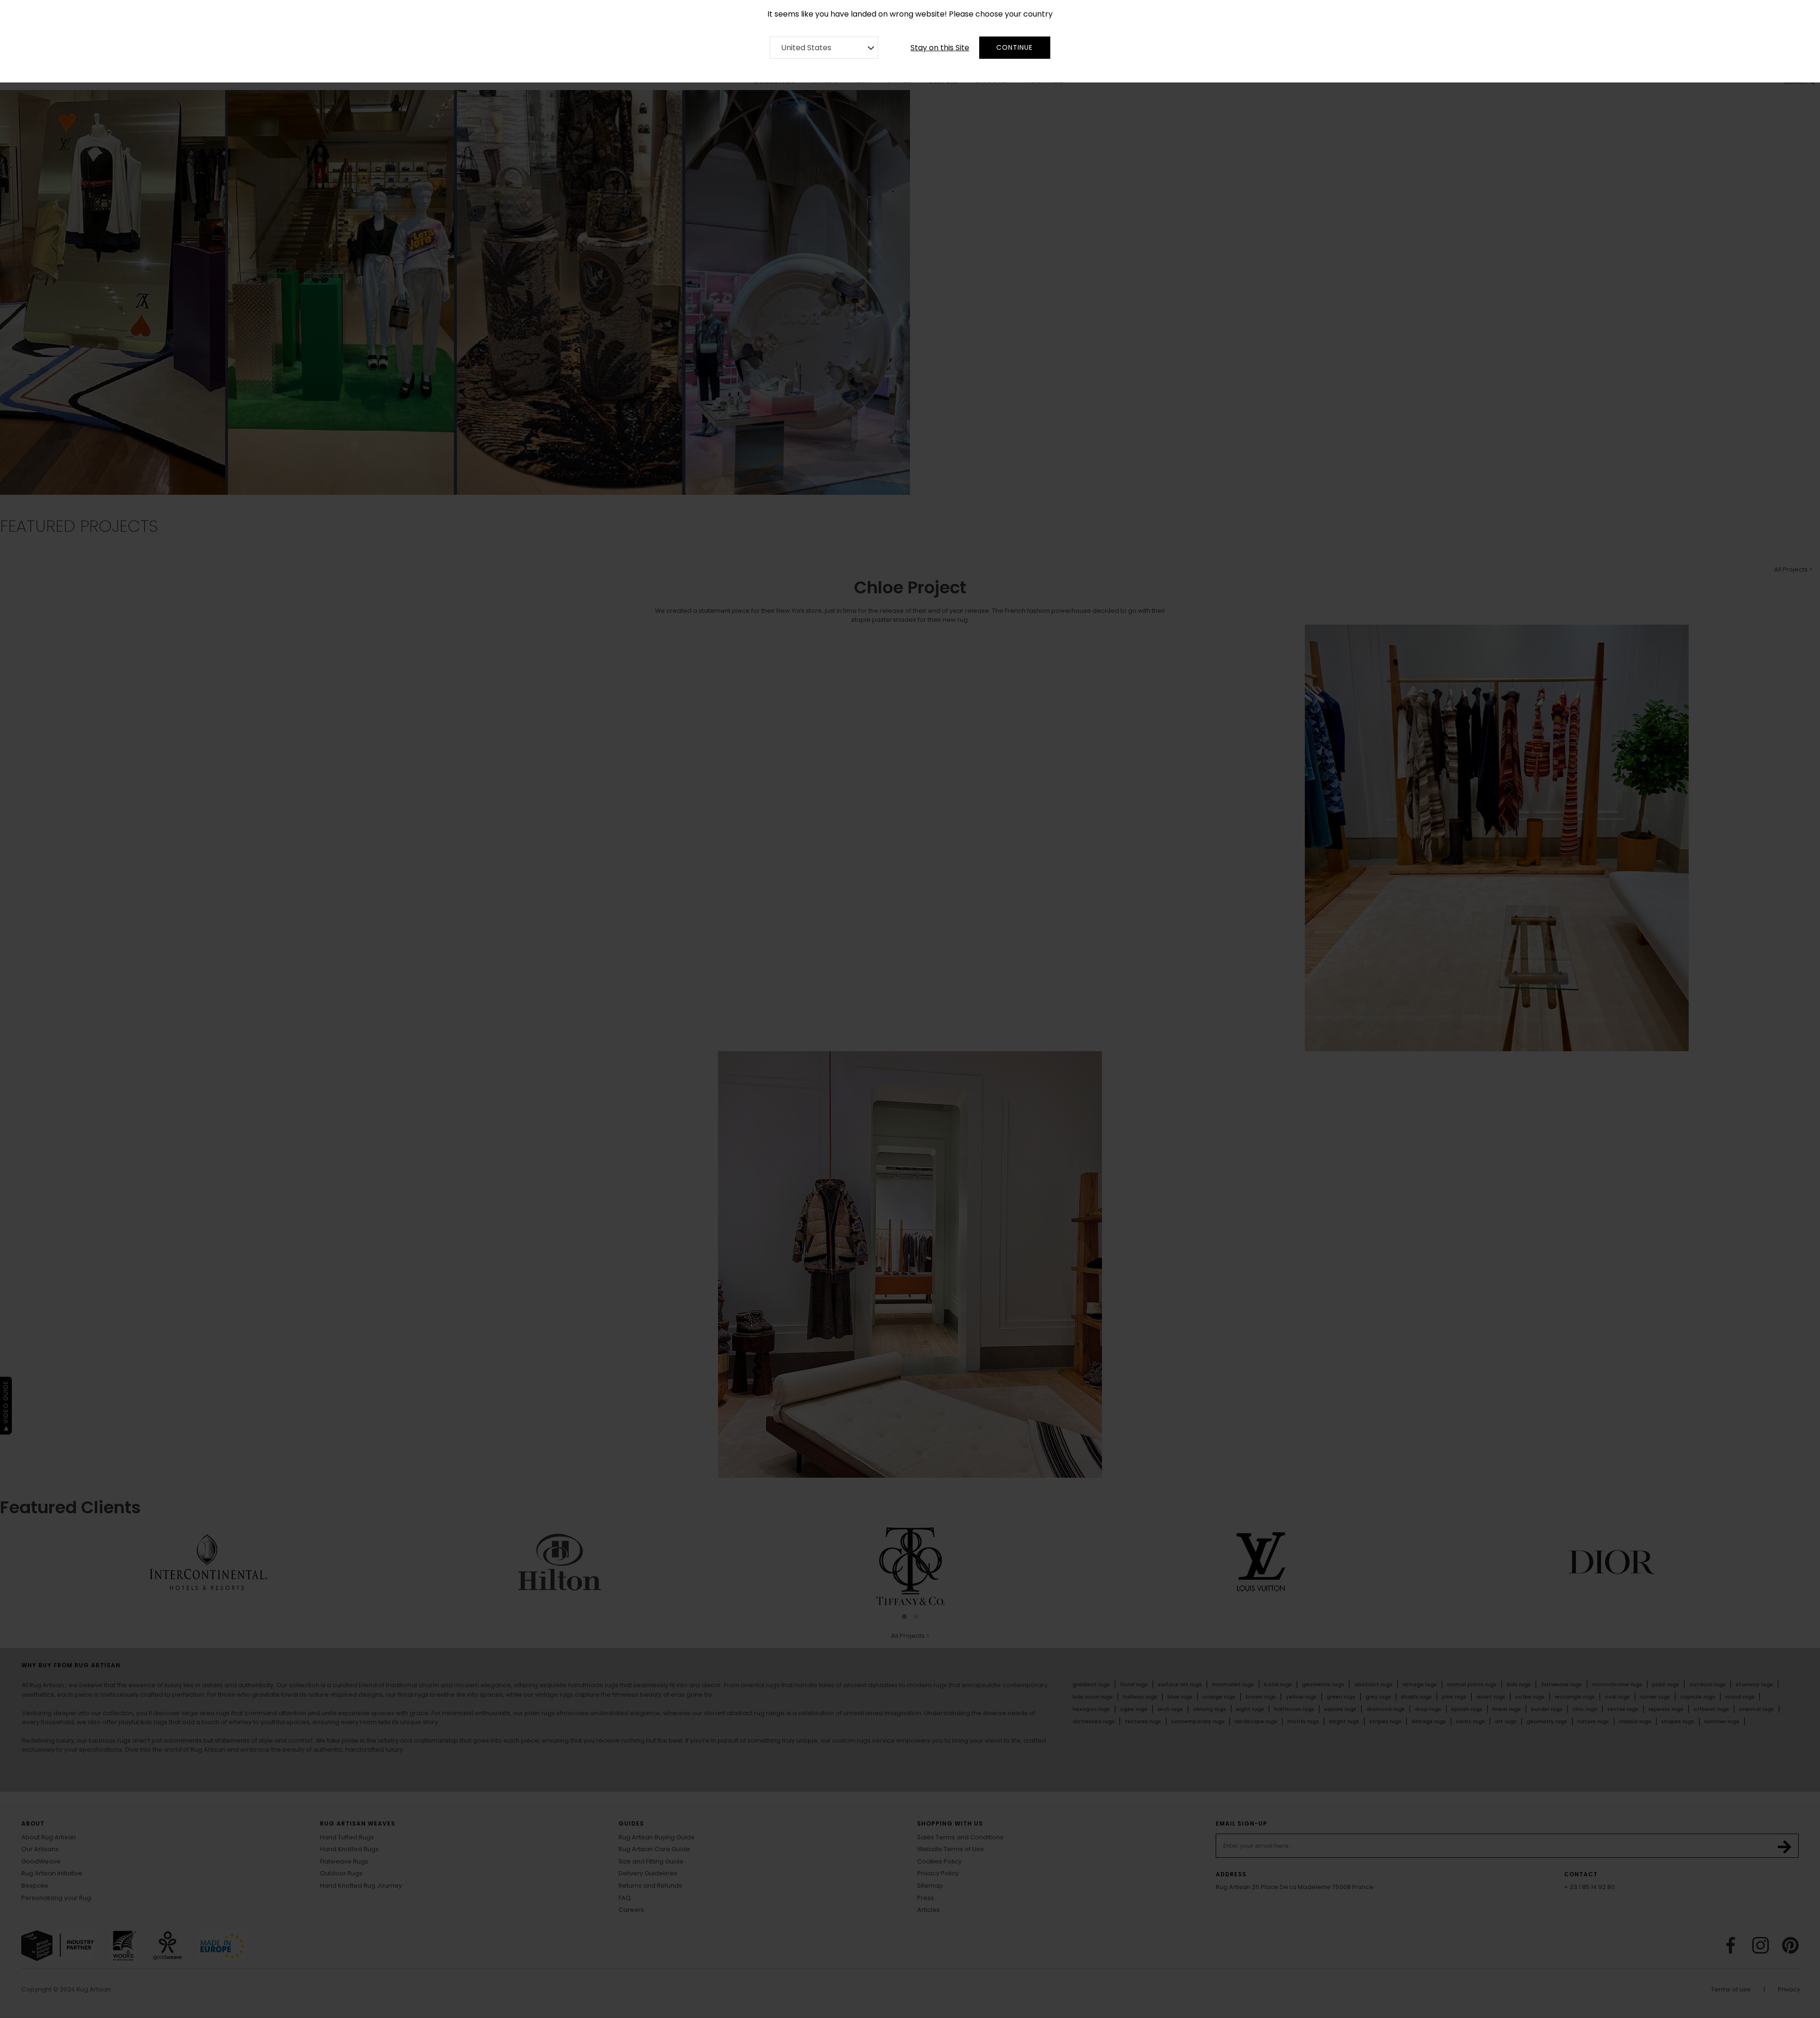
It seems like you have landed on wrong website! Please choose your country (910, 14)
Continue (1015, 47)
